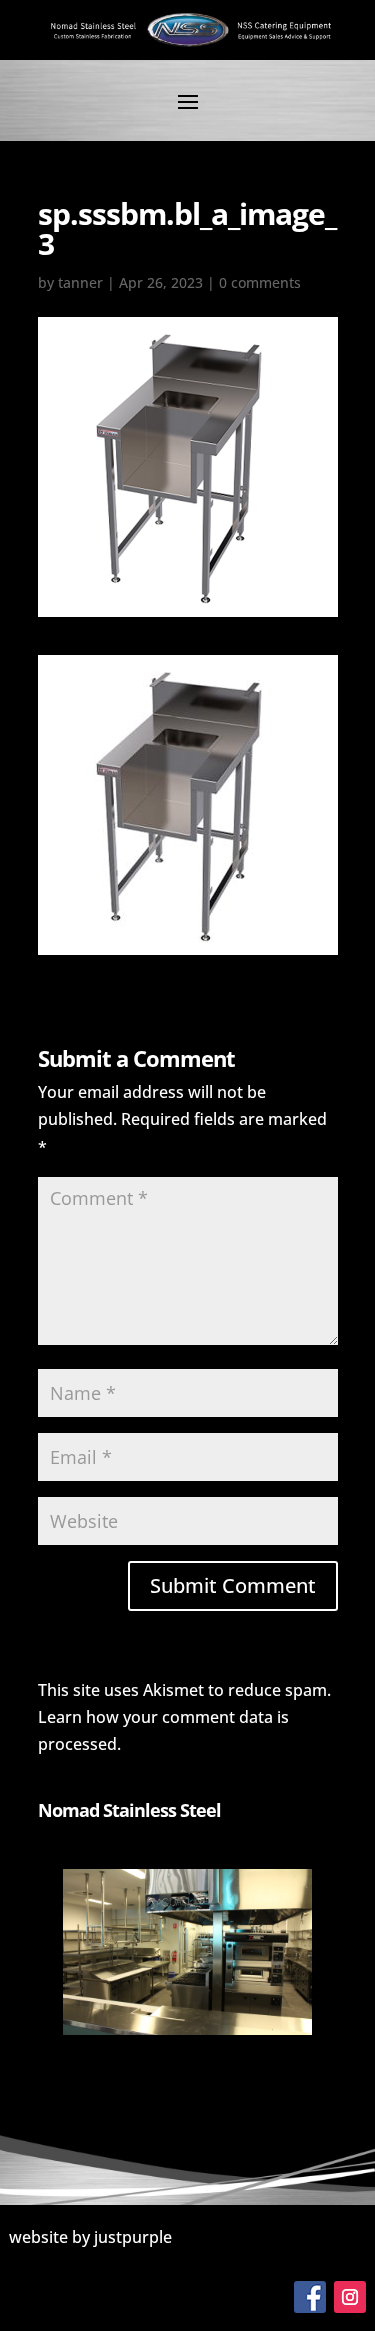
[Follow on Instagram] (350, 2297)
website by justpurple (90, 2237)
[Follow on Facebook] (310, 2297)
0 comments (260, 282)
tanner (80, 282)
